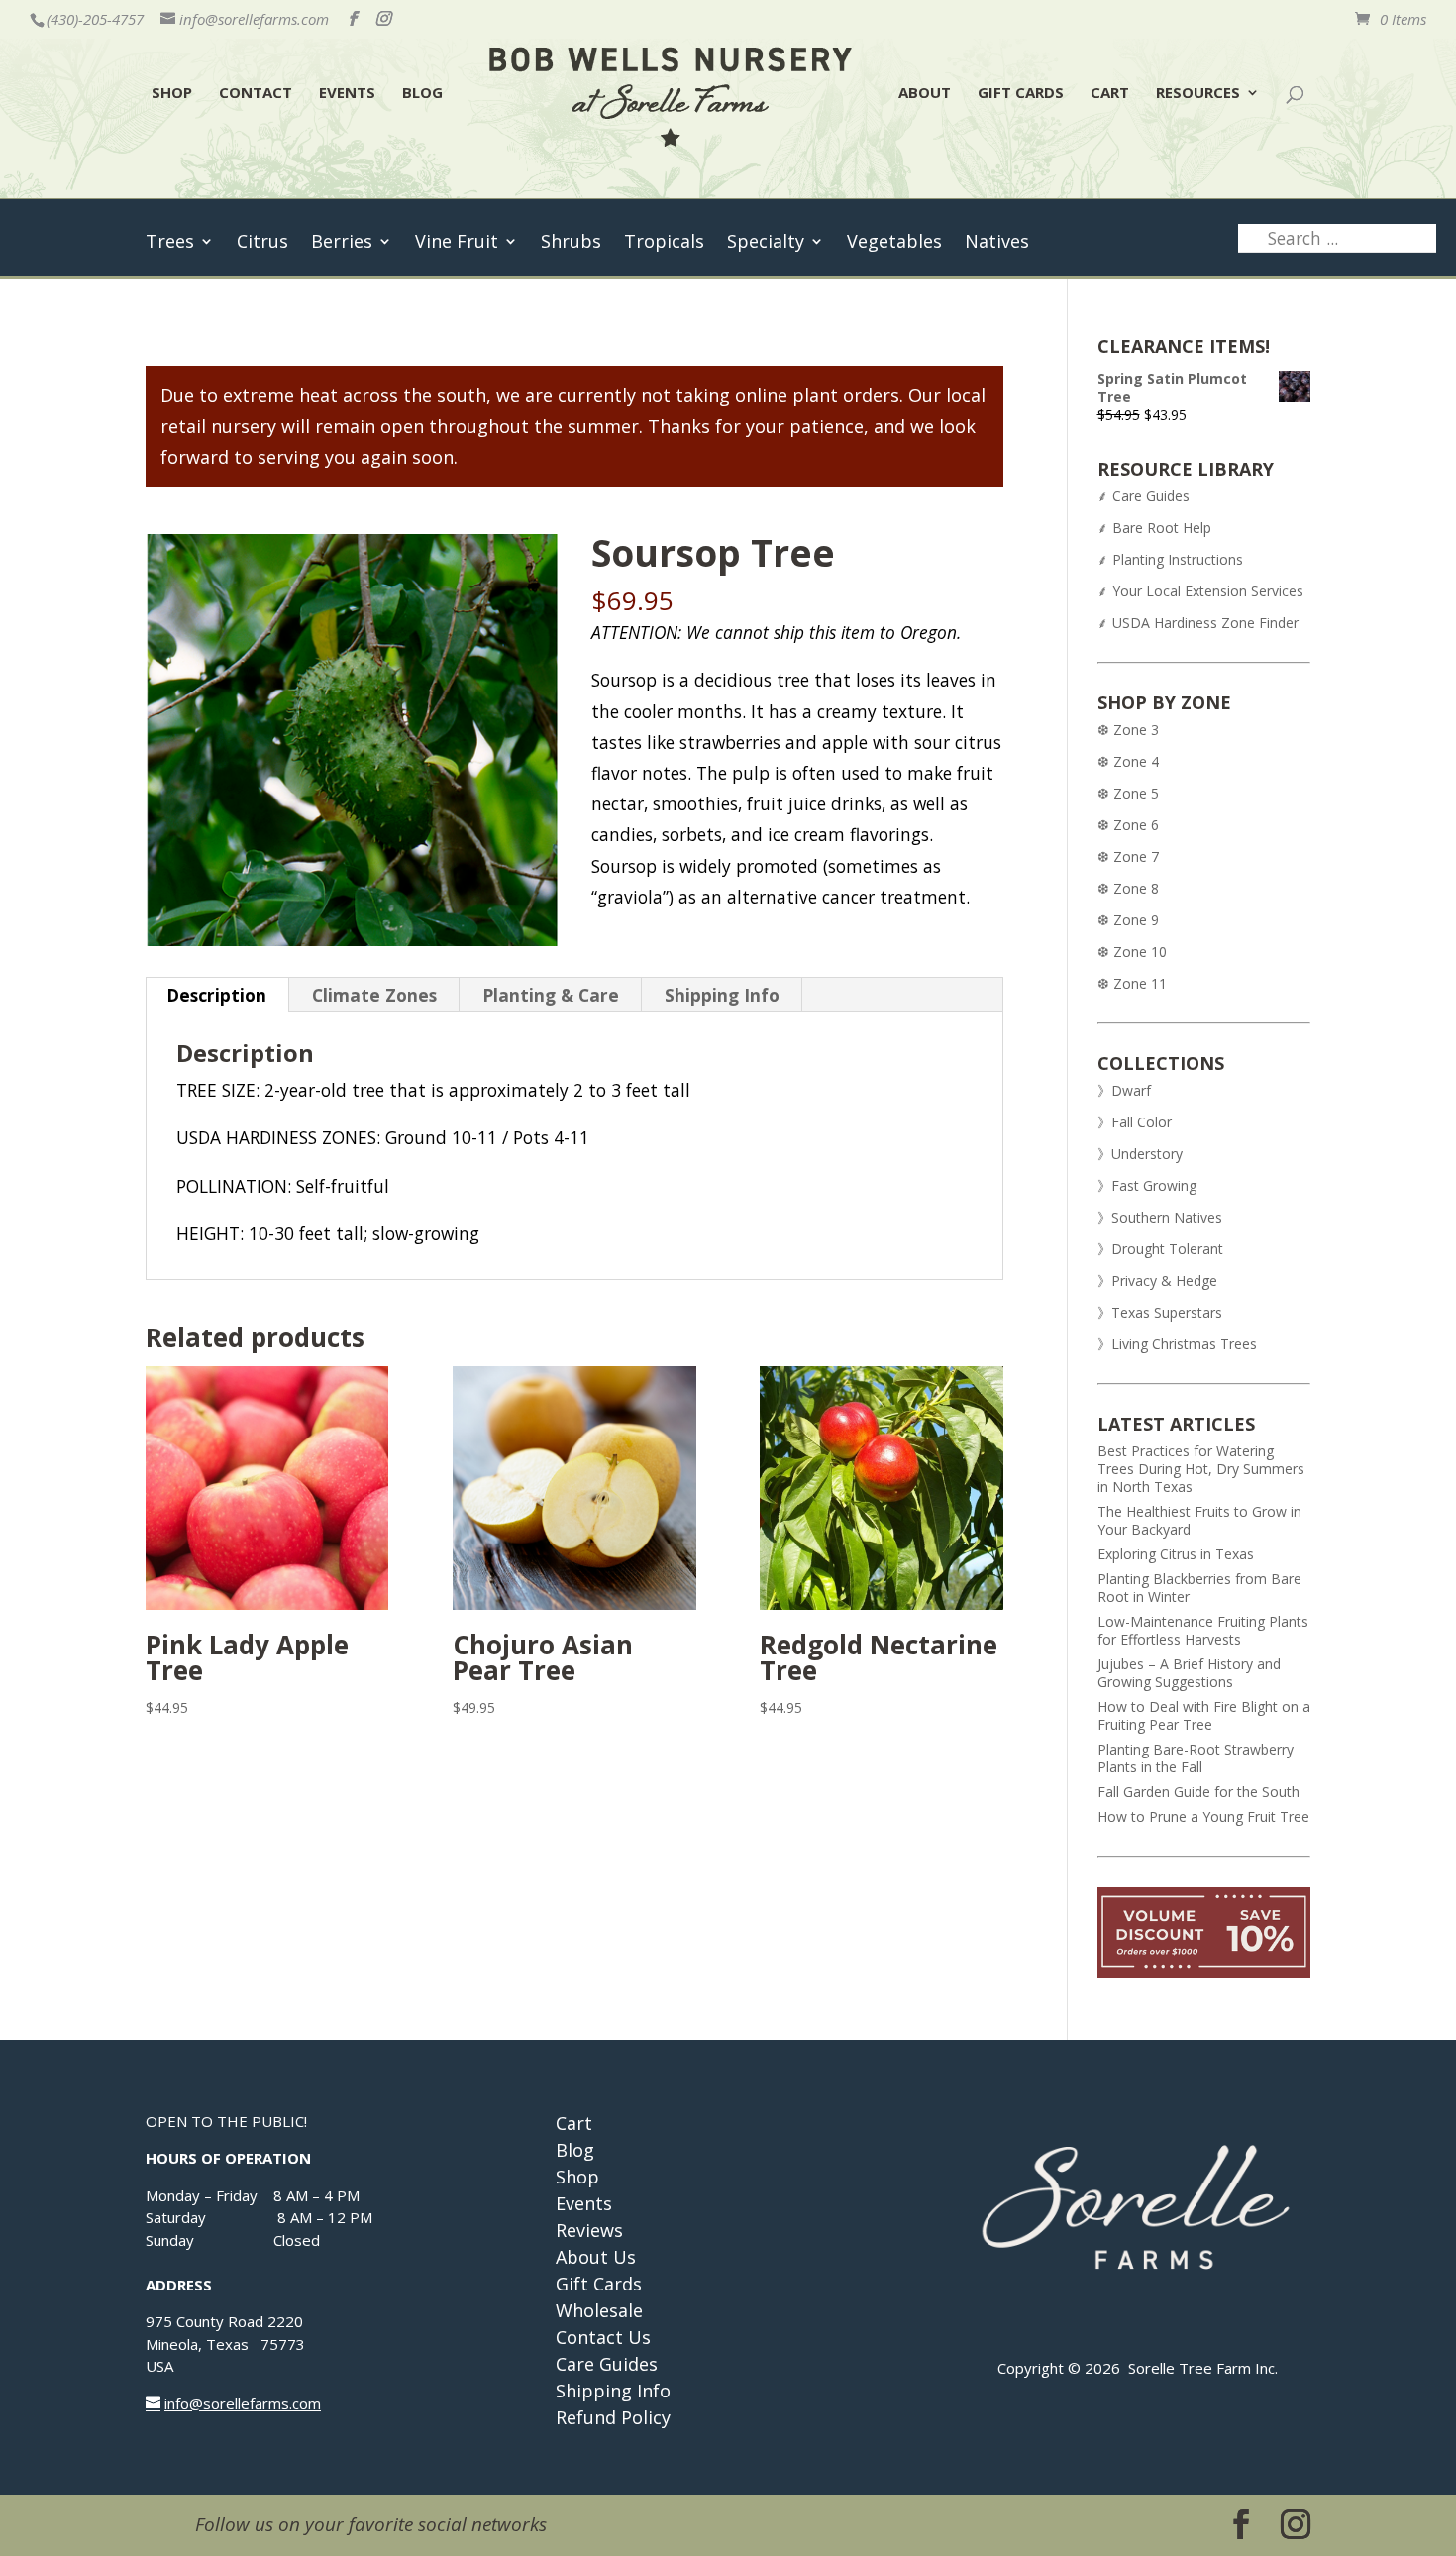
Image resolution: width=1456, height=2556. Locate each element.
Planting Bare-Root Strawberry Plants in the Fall (1196, 1758)
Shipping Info (613, 2391)
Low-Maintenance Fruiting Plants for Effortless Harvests (1203, 1630)
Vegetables (894, 243)
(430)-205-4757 (95, 19)
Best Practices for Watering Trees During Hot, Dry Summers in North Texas (1201, 1469)
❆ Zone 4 (1128, 761)
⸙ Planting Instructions (1170, 559)
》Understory (1140, 1154)
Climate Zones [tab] (374, 995)
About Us (596, 2257)
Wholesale (599, 2310)
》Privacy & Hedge (1157, 1280)
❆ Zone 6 (1128, 825)
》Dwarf (1124, 1090)
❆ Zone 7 (1128, 856)
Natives (997, 243)
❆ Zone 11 (1132, 983)
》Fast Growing (1147, 1185)
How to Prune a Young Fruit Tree (1203, 1816)
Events (347, 94)
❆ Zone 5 (1128, 793)
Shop (172, 94)
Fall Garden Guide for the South (1198, 1792)
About (925, 94)
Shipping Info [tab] (722, 995)
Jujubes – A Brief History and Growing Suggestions (1189, 1673)
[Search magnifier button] (1400, 242)
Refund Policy (613, 2417)
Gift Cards (1021, 94)
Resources (1198, 94)
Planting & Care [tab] (551, 995)
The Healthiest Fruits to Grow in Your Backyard (1199, 1520)
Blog (422, 94)
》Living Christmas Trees (1177, 1344)
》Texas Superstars (1160, 1312)
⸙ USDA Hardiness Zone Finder (1198, 623)
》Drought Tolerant (1160, 1249)
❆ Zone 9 (1128, 920)
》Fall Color (1135, 1122)
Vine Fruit (457, 243)
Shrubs (571, 243)
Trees (170, 243)
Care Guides (607, 2364)
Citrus (262, 243)
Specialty (766, 243)
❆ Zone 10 (1132, 952)
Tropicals (664, 243)
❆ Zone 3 (1128, 730)
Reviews (589, 2230)
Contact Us (603, 2337)
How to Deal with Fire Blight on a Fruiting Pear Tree (1204, 1715)
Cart (1110, 94)
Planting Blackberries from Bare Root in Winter (1199, 1588)
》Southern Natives (1160, 1217)
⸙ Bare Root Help (1156, 528)
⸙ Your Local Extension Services (1200, 591)
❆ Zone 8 (1128, 888)
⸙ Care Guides (1144, 496)
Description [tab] (216, 995)
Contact (256, 94)
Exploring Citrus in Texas (1176, 1554)
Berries (342, 243)
